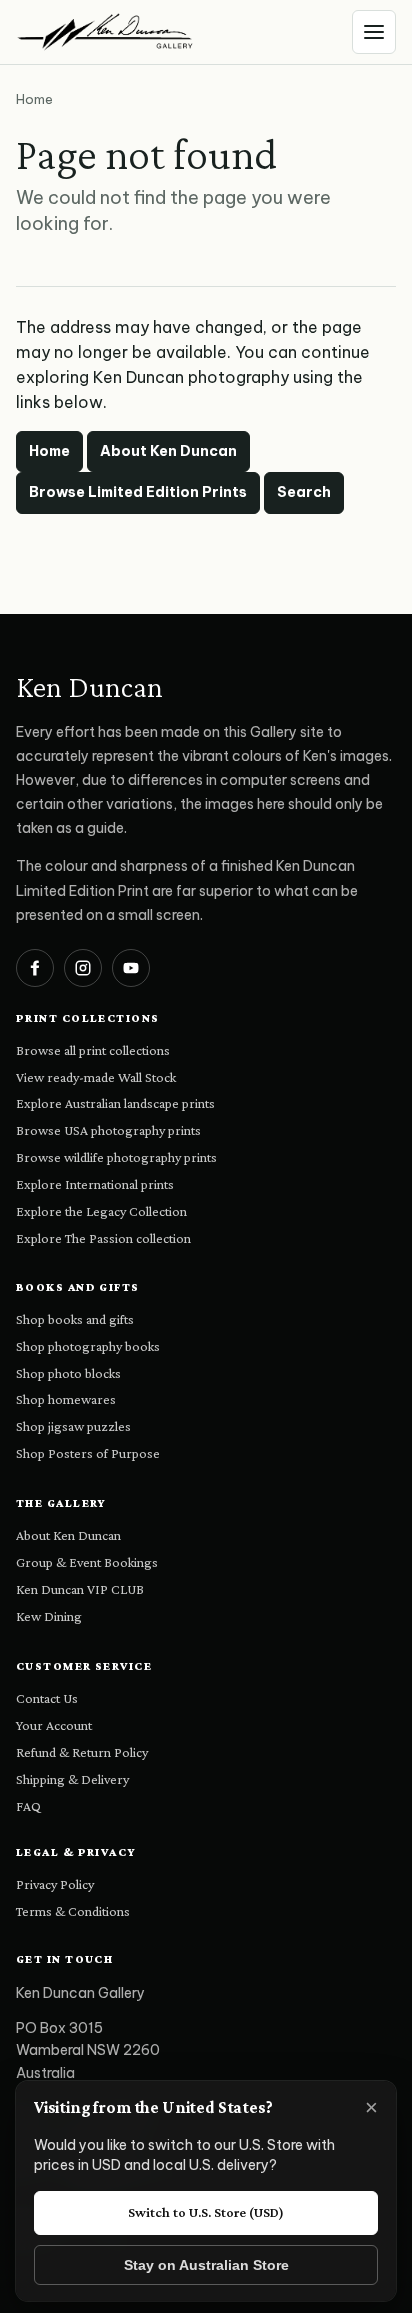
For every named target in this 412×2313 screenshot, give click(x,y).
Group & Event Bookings (87, 1562)
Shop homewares (66, 1399)
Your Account (54, 1725)
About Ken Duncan (168, 451)
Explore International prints (95, 1184)
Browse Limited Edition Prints (138, 492)
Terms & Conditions (73, 1911)
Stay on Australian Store (206, 2265)
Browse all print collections (93, 1050)
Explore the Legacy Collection (101, 1211)
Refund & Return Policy (82, 1752)
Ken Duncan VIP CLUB (80, 1589)
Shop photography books (88, 1346)
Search (304, 492)
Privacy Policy (55, 1884)
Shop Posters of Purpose (88, 1453)
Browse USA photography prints (108, 1130)
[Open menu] (374, 32)
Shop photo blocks (68, 1373)
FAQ (28, 1806)
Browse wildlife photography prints (116, 1157)
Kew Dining (49, 1616)
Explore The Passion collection (103, 1238)
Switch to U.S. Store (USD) (206, 2212)
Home (49, 451)
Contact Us (47, 1698)
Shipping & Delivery (72, 1779)
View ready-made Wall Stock (96, 1077)
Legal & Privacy (76, 1852)
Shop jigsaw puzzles (73, 1426)
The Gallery (61, 1503)
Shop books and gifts (75, 1319)
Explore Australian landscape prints (115, 1103)
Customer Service (84, 1666)
